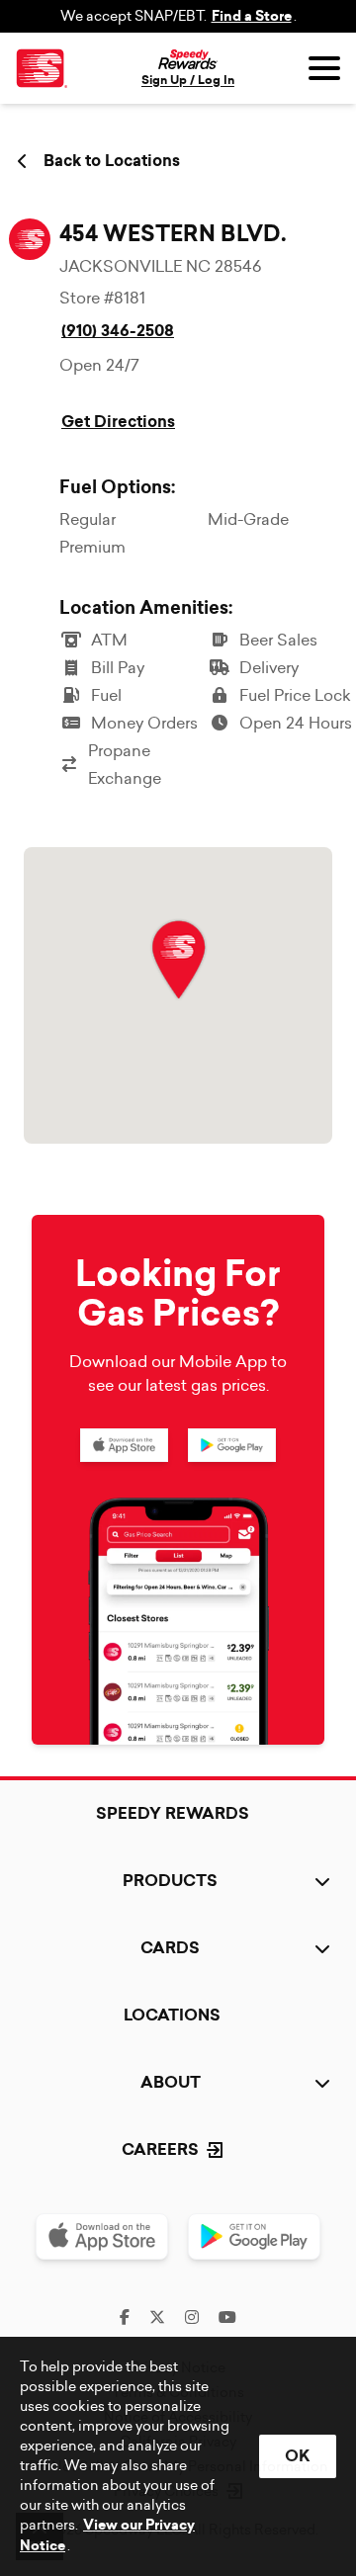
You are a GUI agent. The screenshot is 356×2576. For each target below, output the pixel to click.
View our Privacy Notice (107, 2535)
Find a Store (252, 16)
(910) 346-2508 (118, 331)
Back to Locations (112, 161)
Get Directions (118, 422)
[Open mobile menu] (324, 68)
